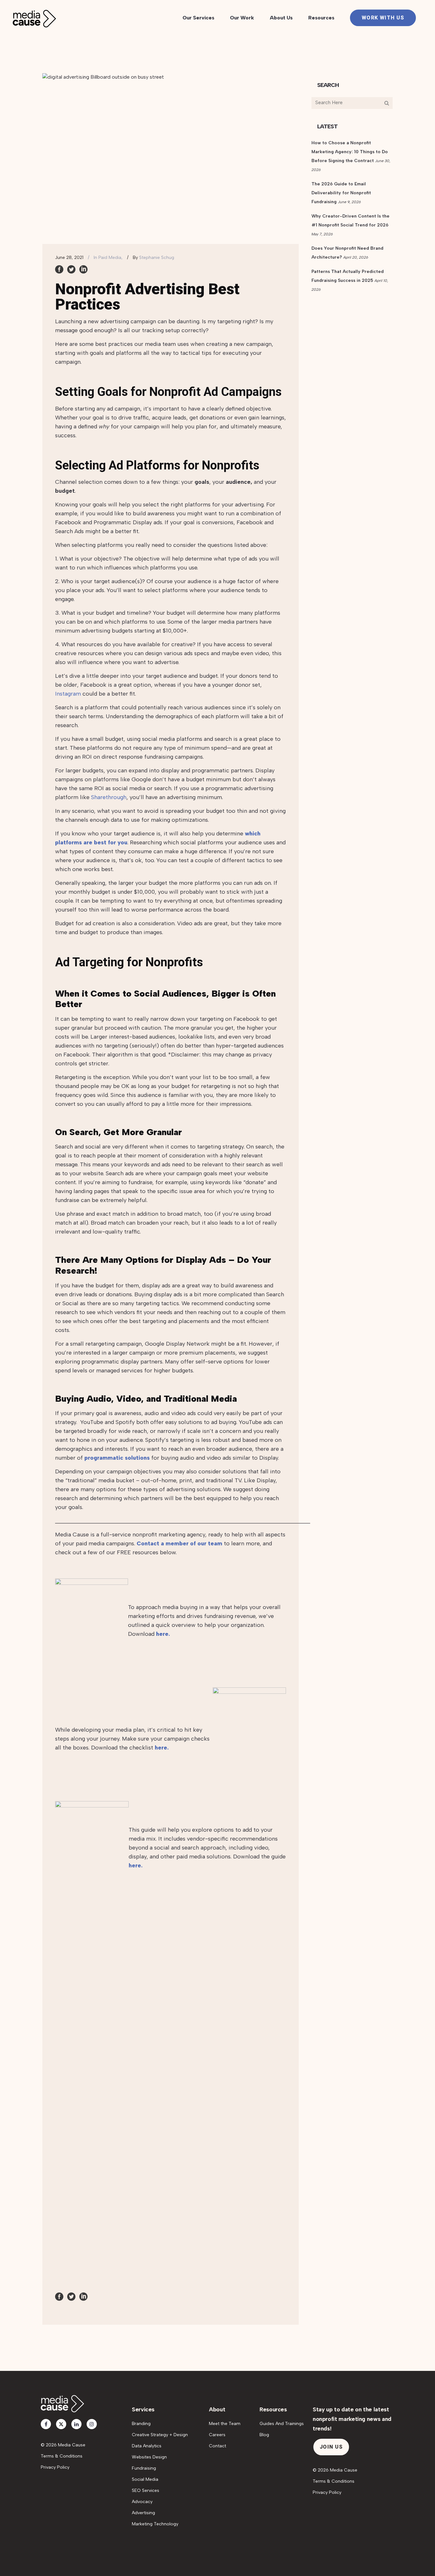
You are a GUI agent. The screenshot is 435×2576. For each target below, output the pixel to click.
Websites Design (149, 2457)
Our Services (198, 18)
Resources (321, 18)
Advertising (143, 2513)
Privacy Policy (55, 2467)
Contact (217, 2446)
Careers (217, 2435)
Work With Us (383, 18)
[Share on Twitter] (71, 269)
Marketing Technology (155, 2524)
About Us (281, 18)
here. (163, 1634)
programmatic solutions (116, 1458)
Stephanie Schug (157, 258)
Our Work (242, 18)
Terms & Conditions (62, 2456)
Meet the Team (225, 2424)
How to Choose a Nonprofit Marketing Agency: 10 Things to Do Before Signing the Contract (350, 152)
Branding (141, 2424)
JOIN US (331, 2447)
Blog (264, 2435)
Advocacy (142, 2502)
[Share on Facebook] (59, 269)
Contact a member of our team (179, 1543)
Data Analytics (147, 2446)
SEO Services (146, 2490)
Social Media (145, 2479)
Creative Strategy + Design (160, 2435)
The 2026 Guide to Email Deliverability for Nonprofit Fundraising (341, 193)
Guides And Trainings (282, 2424)
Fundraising (144, 2468)
